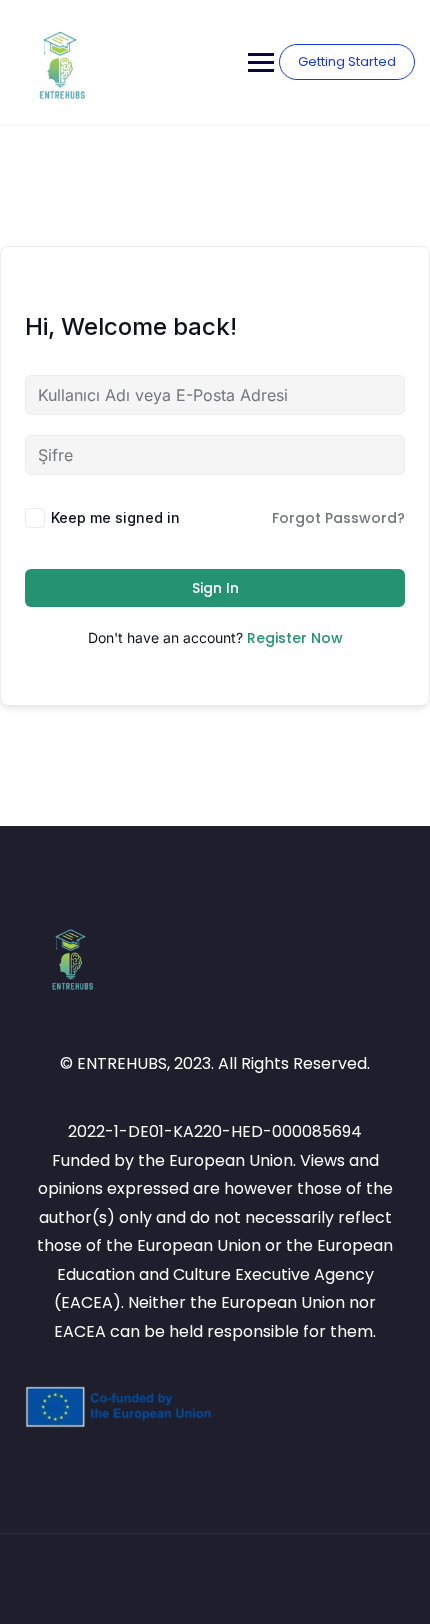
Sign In (215, 588)
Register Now (295, 638)
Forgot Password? (338, 518)
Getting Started (347, 61)
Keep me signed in (115, 517)
